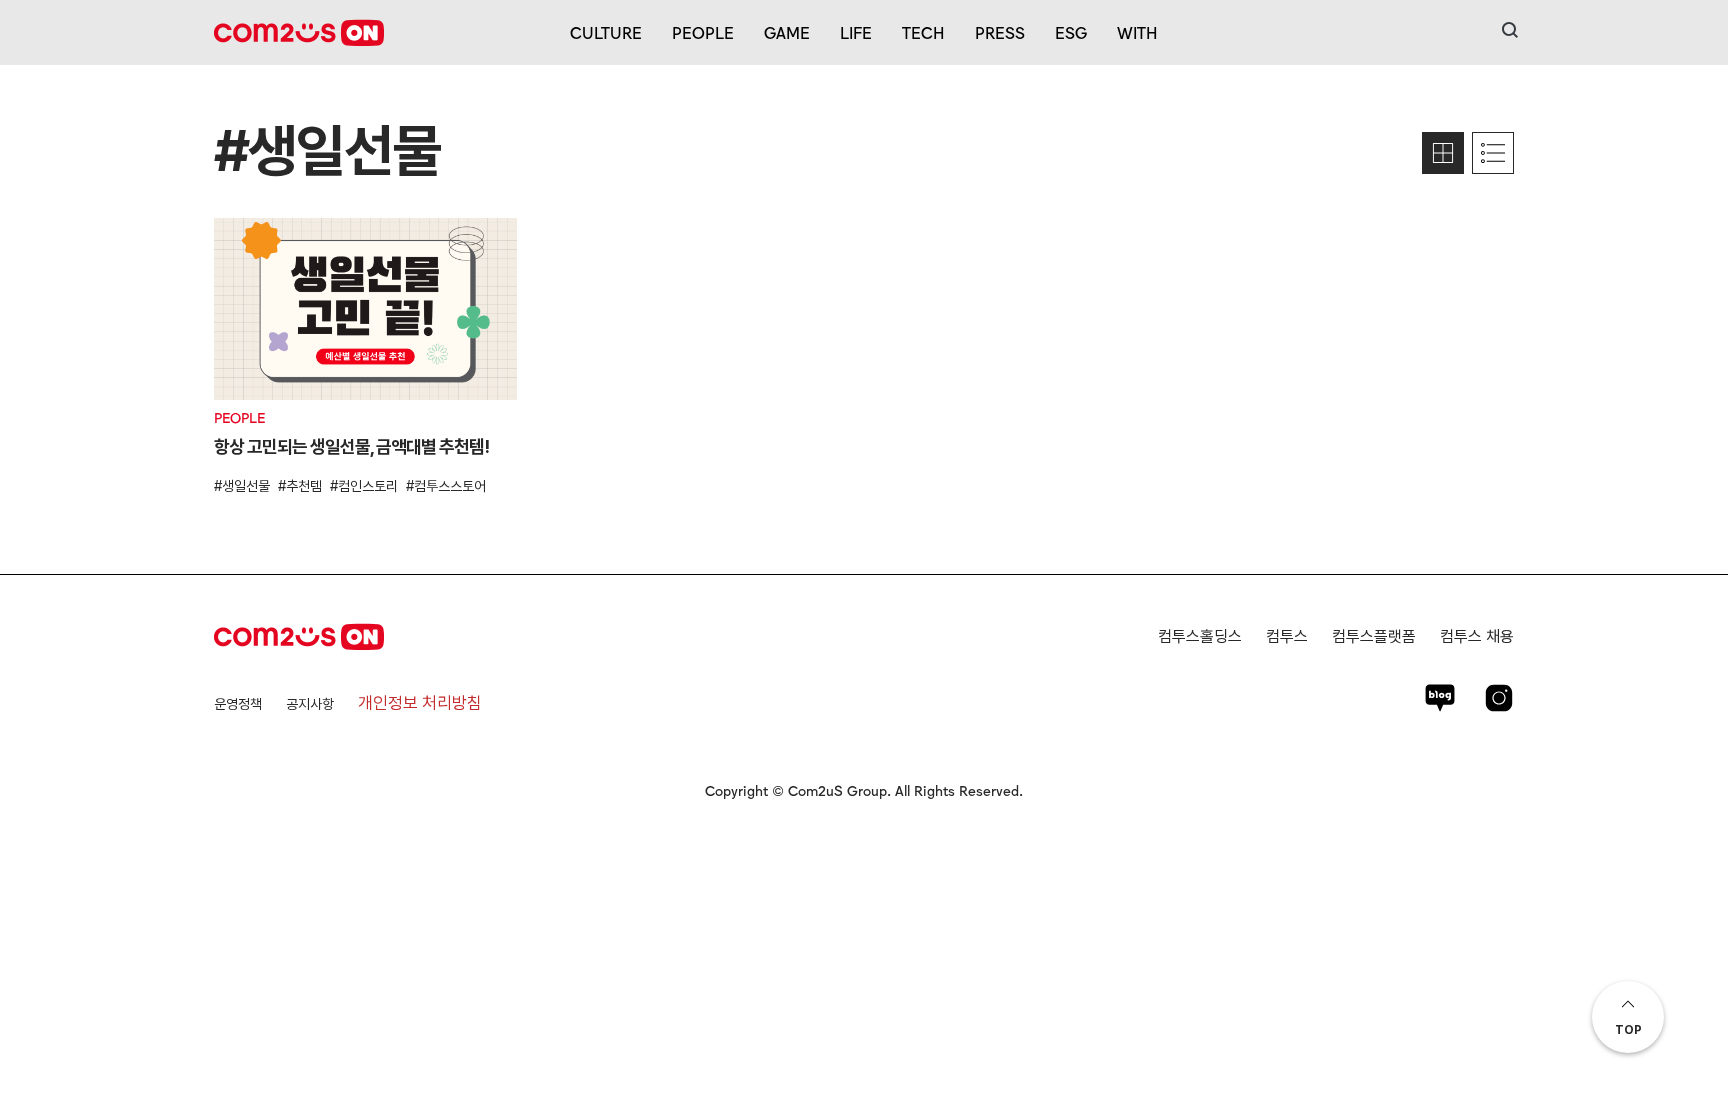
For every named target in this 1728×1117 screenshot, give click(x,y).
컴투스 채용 (1477, 636)
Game (787, 32)
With (1137, 32)
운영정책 (238, 704)
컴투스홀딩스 (1200, 636)
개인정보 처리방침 (420, 703)
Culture (606, 32)
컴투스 (1287, 636)
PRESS (1000, 32)
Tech (923, 32)
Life (856, 32)
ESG (1071, 32)
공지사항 (310, 704)
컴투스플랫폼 (1374, 636)
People (703, 32)
